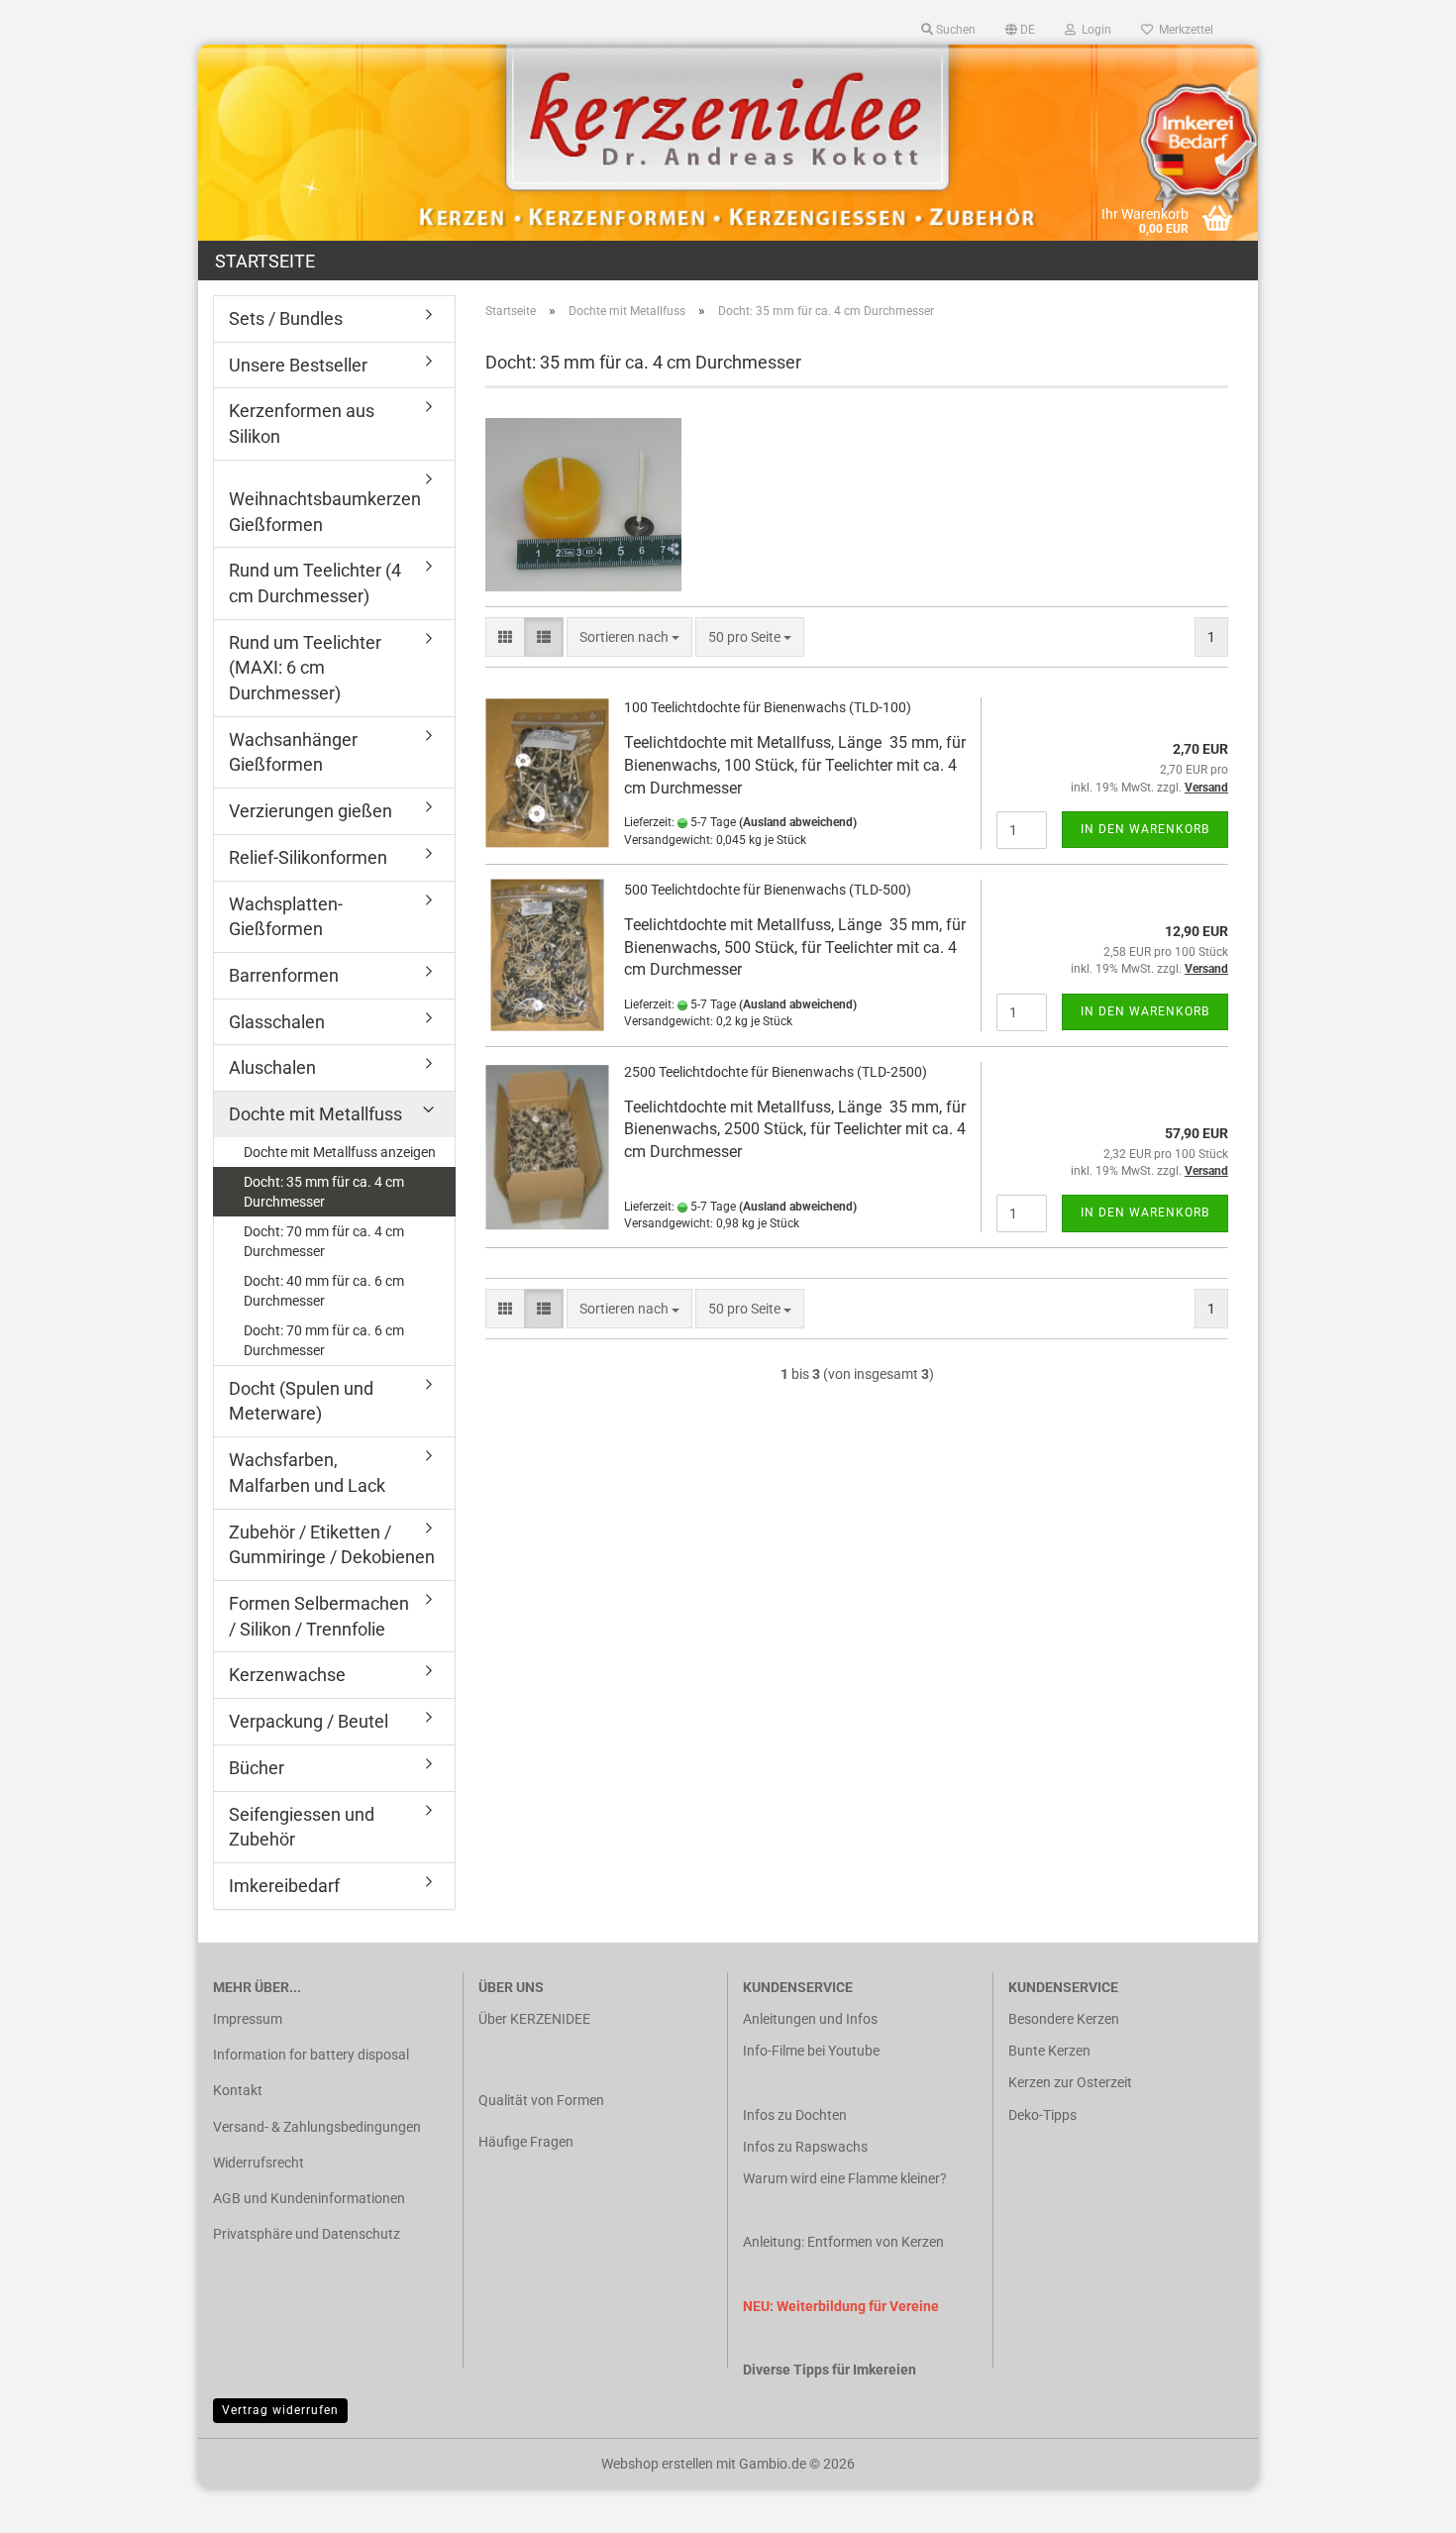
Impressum (248, 2019)
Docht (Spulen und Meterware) (301, 1401)
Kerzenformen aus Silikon (302, 423)
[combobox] (629, 637)
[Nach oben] (1402, 2503)
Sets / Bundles (286, 318)
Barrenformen (284, 975)
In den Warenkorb (1145, 829)
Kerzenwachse (287, 1675)
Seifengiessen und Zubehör (302, 1827)
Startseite (265, 261)
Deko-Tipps (1042, 2115)
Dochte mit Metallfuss (315, 1114)
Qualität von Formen (541, 2100)
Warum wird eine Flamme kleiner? (845, 2178)
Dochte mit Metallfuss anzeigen (340, 1152)
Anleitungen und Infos (810, 2019)
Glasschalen (277, 1022)
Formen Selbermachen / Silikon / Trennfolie (319, 1616)
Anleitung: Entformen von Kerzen (843, 2242)
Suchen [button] (954, 30)
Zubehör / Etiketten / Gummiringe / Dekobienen (332, 1545)
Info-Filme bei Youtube (811, 2051)
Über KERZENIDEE (534, 2019)
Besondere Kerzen (1064, 2019)
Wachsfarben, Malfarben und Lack (307, 1473)
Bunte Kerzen (1049, 2051)
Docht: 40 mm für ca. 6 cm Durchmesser (324, 1291)
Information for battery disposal (311, 2055)
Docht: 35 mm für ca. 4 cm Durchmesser (324, 1192)
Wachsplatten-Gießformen (286, 917)
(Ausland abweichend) (798, 822)
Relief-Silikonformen (308, 857)
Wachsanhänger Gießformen (293, 752)
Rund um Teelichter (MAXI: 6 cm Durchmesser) (305, 668)
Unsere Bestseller (298, 365)
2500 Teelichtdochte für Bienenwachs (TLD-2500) (776, 1072)
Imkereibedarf (284, 1886)
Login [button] (1093, 30)
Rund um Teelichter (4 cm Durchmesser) (315, 583)
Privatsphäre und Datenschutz (307, 2234)
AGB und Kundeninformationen (309, 2198)
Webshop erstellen (657, 2464)
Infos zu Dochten (795, 2115)
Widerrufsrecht (259, 2163)
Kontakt (238, 2090)
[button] (1020, 30)
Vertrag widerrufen (280, 2410)
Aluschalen (272, 1067)
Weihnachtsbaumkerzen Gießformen (325, 512)
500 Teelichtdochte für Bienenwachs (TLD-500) (768, 890)
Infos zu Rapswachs (805, 2147)
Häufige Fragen (526, 2142)
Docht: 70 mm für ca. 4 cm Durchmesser (324, 1241)
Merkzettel (1183, 30)
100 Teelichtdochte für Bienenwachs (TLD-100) (768, 707)
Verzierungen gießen (311, 811)
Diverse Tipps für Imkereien (830, 2370)
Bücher (257, 1768)
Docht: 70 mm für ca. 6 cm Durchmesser (324, 1340)
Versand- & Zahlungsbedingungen (317, 2127)
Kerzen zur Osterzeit (1070, 2082)
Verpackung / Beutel (309, 1721)
